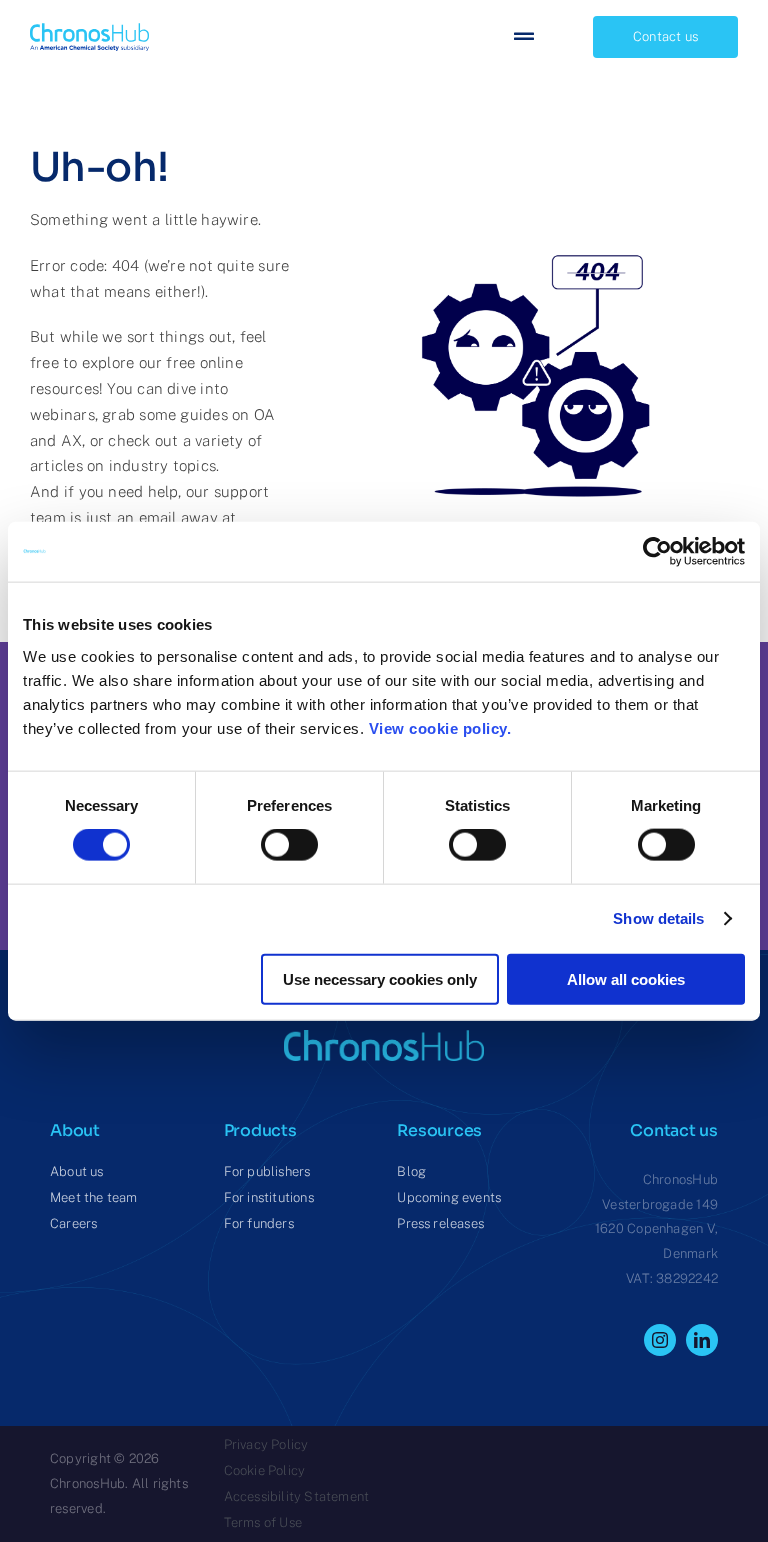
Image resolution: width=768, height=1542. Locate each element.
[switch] (289, 845)
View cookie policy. (445, 727)
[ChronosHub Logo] (89, 30)
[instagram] (660, 1340)
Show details (658, 918)
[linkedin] (702, 1340)
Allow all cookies (626, 978)
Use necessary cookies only (380, 978)
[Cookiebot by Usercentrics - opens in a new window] (657, 552)
